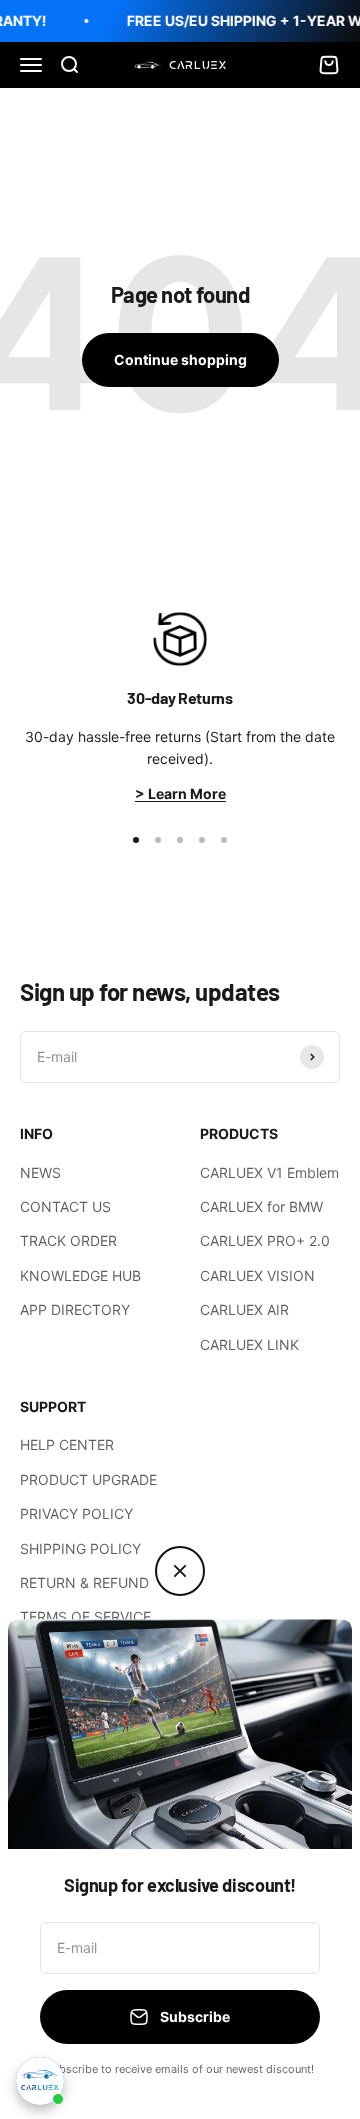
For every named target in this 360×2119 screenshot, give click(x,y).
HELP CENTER (67, 1444)
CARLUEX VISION (257, 1275)
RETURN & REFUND (84, 1582)
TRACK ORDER (68, 1240)
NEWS (40, 1172)
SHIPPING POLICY (80, 1548)
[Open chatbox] (40, 2081)
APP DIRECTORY (75, 1309)
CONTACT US (65, 1206)
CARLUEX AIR (244, 1309)
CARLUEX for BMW (261, 1206)
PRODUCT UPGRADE (88, 1479)
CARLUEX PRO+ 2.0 (265, 1240)
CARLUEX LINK (249, 1344)
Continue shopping (180, 359)
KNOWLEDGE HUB (80, 1275)
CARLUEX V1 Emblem (269, 1172)
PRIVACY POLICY (76, 1513)
